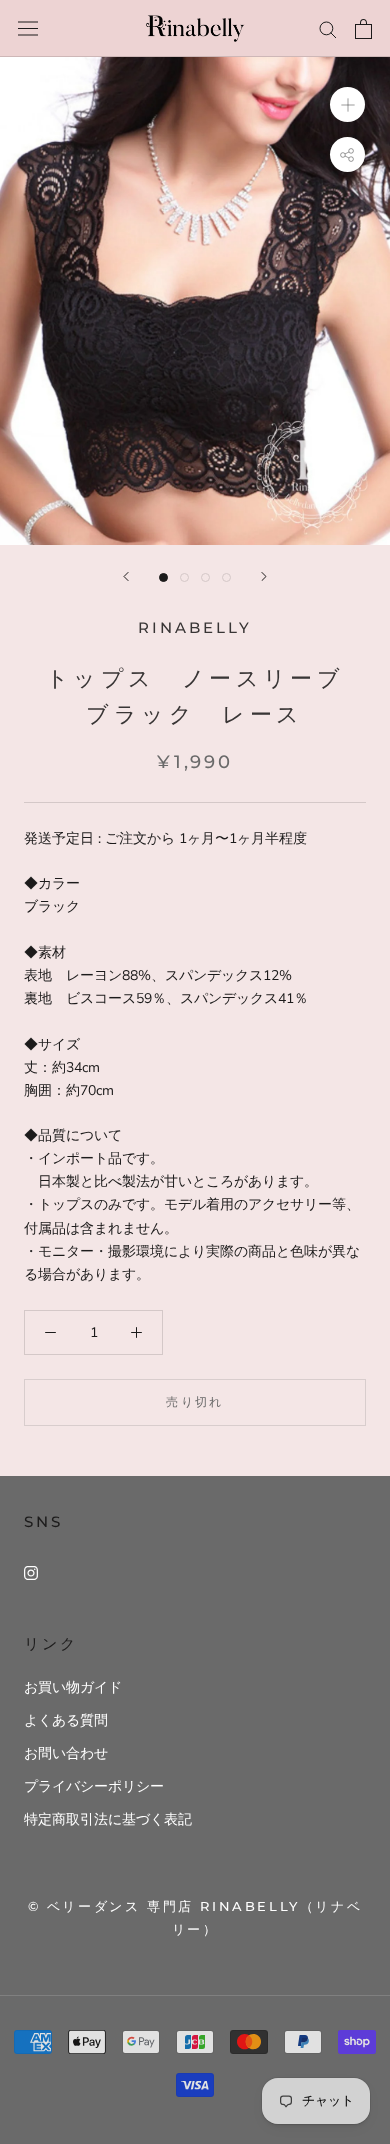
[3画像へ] (205, 577)
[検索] (328, 28)
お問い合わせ (66, 1753)
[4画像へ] (226, 577)
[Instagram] (31, 1572)
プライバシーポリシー (94, 1786)
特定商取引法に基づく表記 (108, 1819)
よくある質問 (66, 1720)
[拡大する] (347, 104)
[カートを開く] (363, 29)
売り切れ (195, 1401)
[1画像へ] (163, 577)
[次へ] (264, 576)
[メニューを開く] (28, 28)
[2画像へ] (184, 577)
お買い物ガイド (73, 1687)
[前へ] (126, 576)
